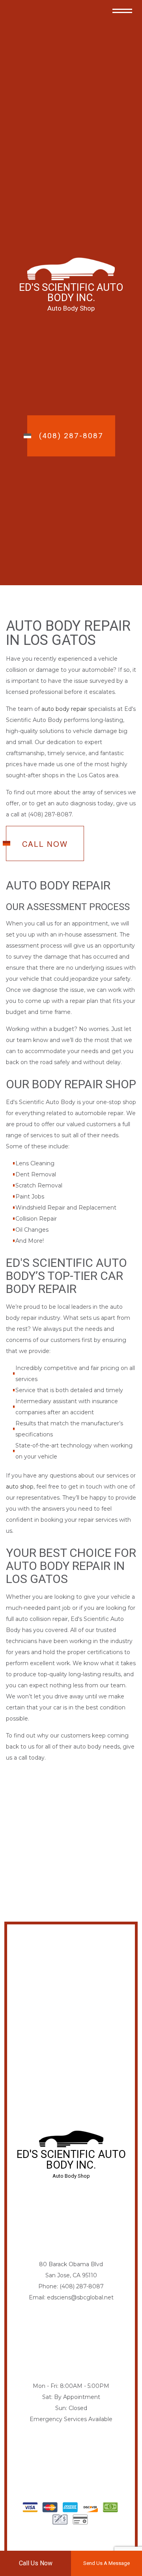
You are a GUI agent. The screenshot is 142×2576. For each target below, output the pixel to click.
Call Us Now (36, 2563)
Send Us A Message (106, 2563)
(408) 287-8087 (71, 436)
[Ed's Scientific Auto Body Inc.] (71, 269)
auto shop (20, 1487)
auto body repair (64, 709)
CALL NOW (45, 843)
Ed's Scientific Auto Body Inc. (71, 292)
